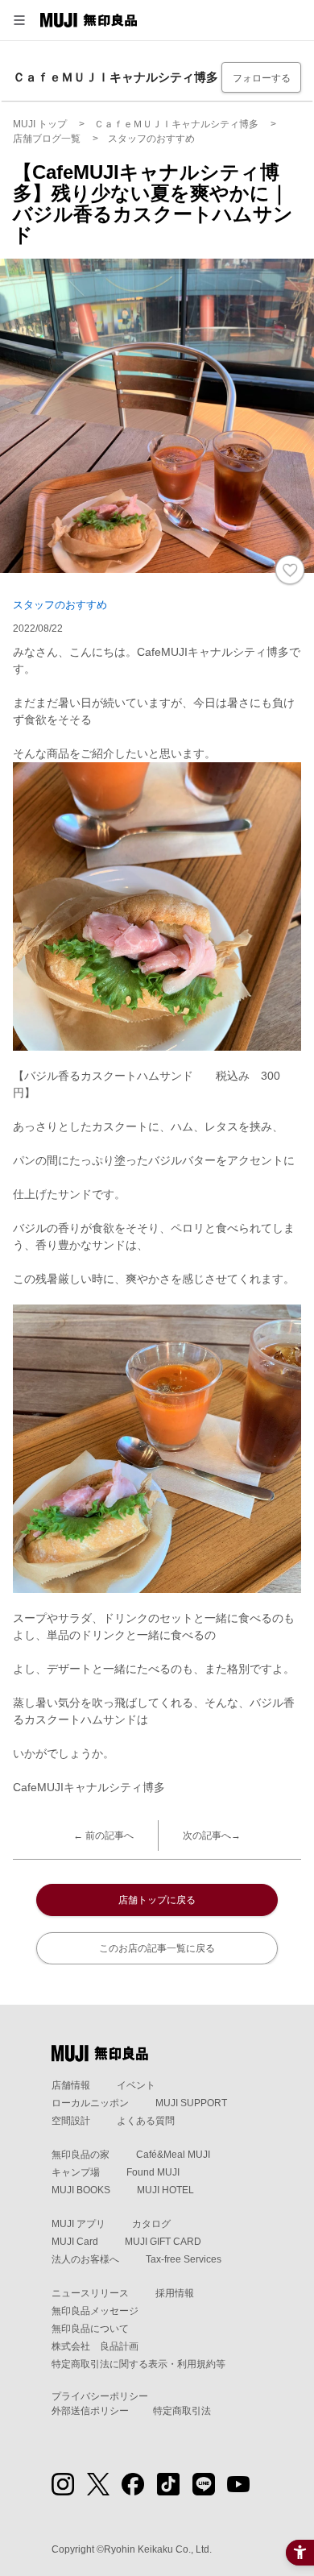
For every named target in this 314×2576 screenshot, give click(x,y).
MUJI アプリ (78, 2224)
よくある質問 (146, 2121)
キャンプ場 (76, 2172)
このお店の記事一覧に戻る (157, 1948)
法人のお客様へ (85, 2259)
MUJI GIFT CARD (163, 2242)
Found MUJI (153, 2172)
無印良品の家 (81, 2155)
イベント (136, 2085)
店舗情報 (71, 2085)
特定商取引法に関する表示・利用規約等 (138, 2364)
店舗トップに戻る (157, 1900)
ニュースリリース (90, 2293)
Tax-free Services (184, 2259)
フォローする (262, 78)
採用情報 (175, 2293)
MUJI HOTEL (165, 2190)
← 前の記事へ (103, 1836)
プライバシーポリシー (100, 2396)
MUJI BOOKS (81, 2190)
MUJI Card (75, 2242)
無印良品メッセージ (95, 2311)
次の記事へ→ (212, 1836)
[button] (19, 20)
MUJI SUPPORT (191, 2103)
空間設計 (71, 2121)
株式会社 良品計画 (95, 2346)
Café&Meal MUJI (173, 2155)
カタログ (151, 2224)
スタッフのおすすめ (60, 605)
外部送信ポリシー (90, 2411)
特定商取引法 (182, 2411)
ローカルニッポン (90, 2103)
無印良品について (90, 2329)
